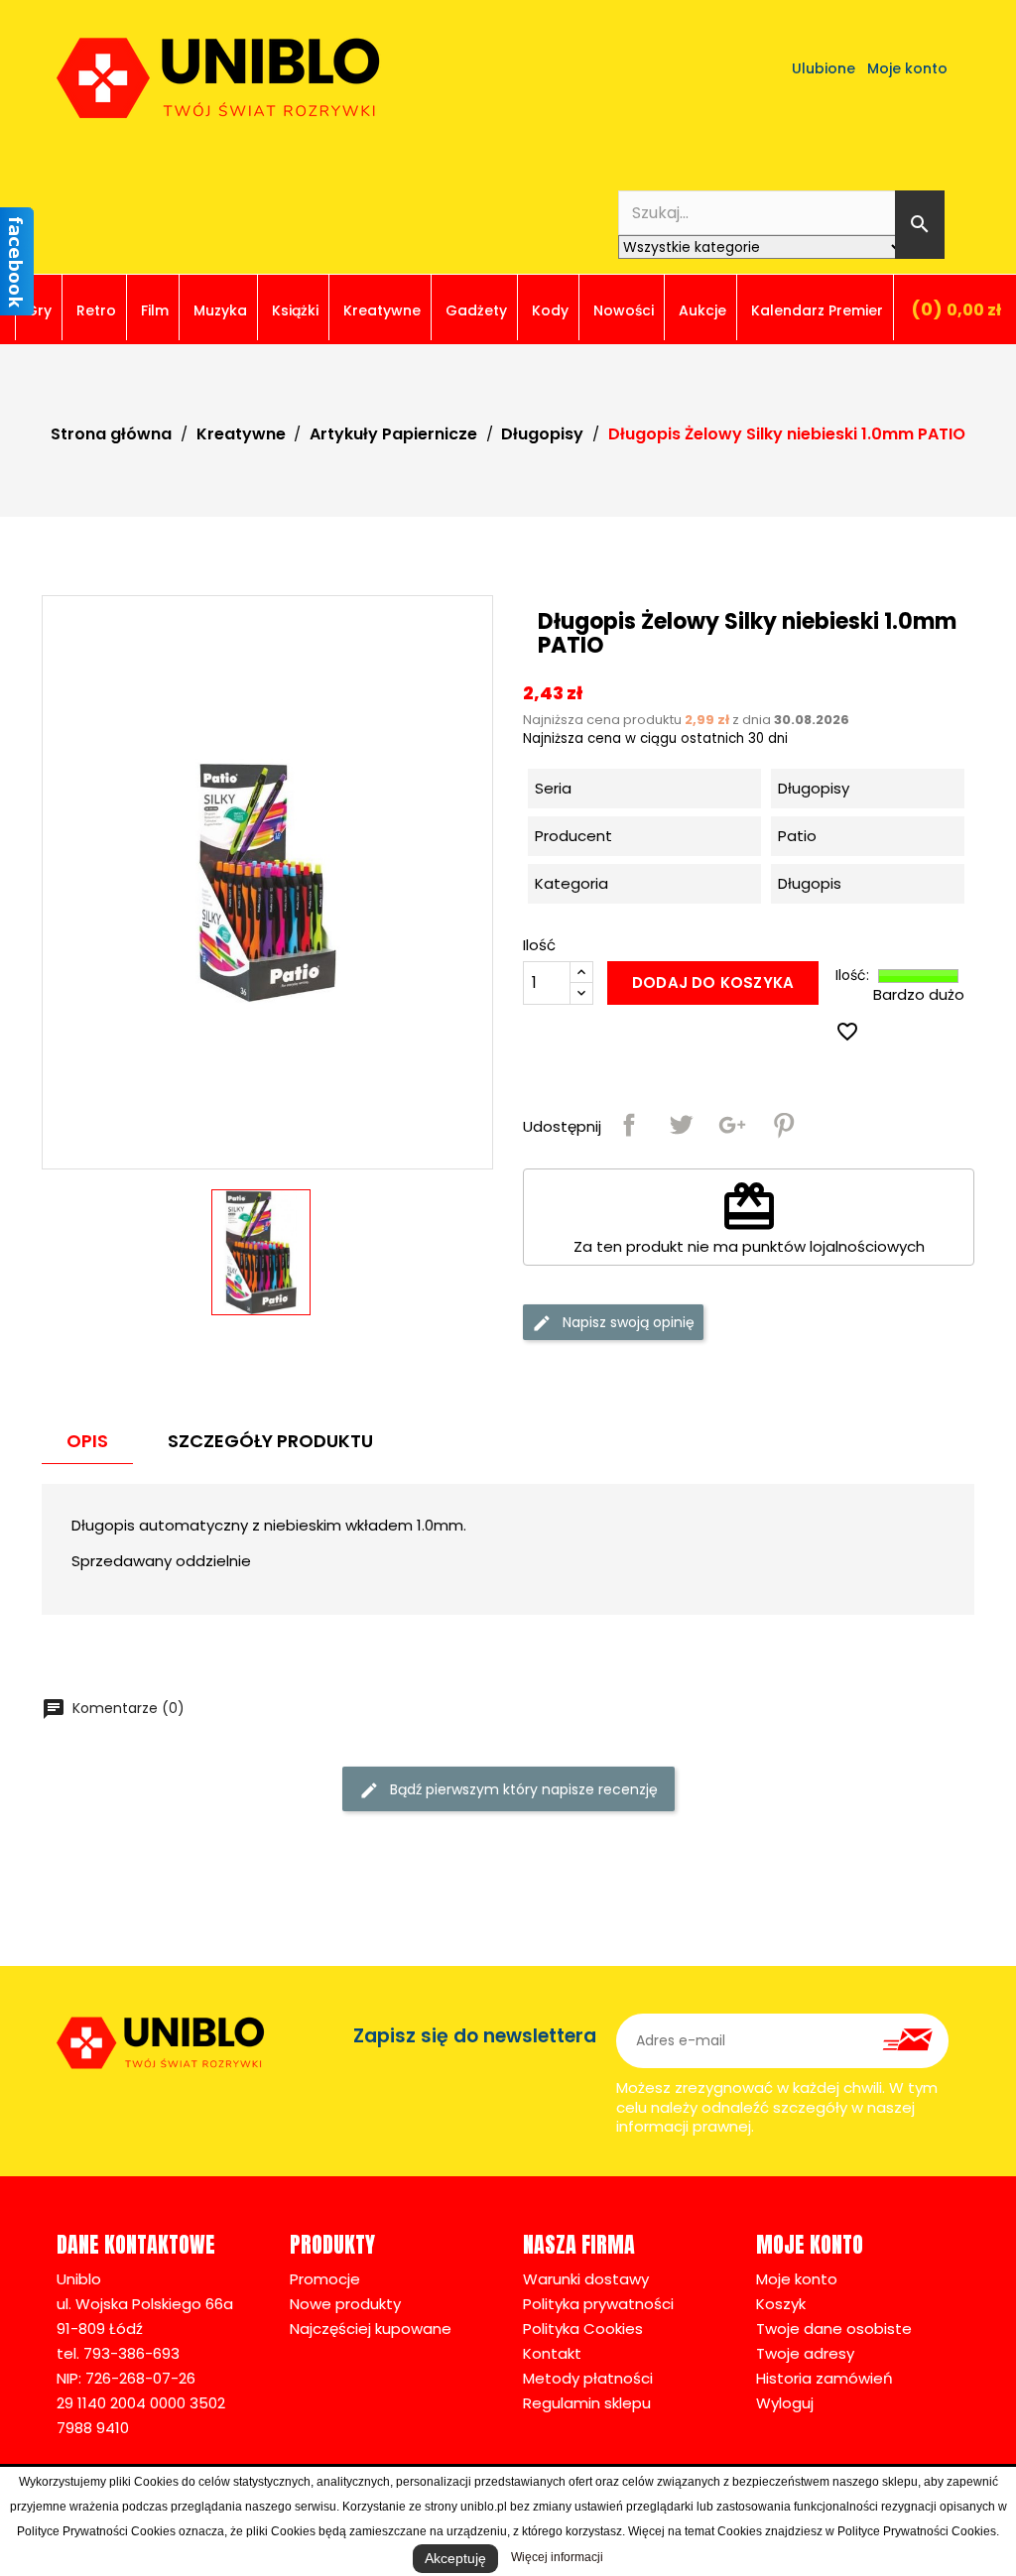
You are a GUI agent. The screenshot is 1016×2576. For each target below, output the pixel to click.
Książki (295, 310)
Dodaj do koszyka (713, 982)
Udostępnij (629, 1125)
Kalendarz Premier (817, 310)
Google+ (732, 1125)
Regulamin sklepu (587, 2403)
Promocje (325, 2279)
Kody (550, 310)
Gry (39, 310)
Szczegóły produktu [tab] (270, 1441)
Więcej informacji (557, 2557)
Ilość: (852, 976)
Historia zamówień (825, 2378)
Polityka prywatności (598, 2304)
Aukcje (702, 310)
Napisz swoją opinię (627, 1322)
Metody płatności (588, 2378)
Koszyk (781, 2304)
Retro (96, 310)
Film (155, 310)
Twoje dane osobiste (834, 2329)
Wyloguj (785, 2403)
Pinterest (784, 1125)
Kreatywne (382, 310)
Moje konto (797, 2279)
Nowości (624, 310)
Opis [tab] (87, 1441)
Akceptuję (455, 2558)
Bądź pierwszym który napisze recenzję (522, 1789)
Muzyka (220, 310)
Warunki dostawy (586, 2279)
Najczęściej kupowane (371, 2329)
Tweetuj (681, 1125)
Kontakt (552, 2353)
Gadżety (476, 310)
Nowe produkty (345, 2304)
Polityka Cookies (583, 2329)
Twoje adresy (805, 2353)
